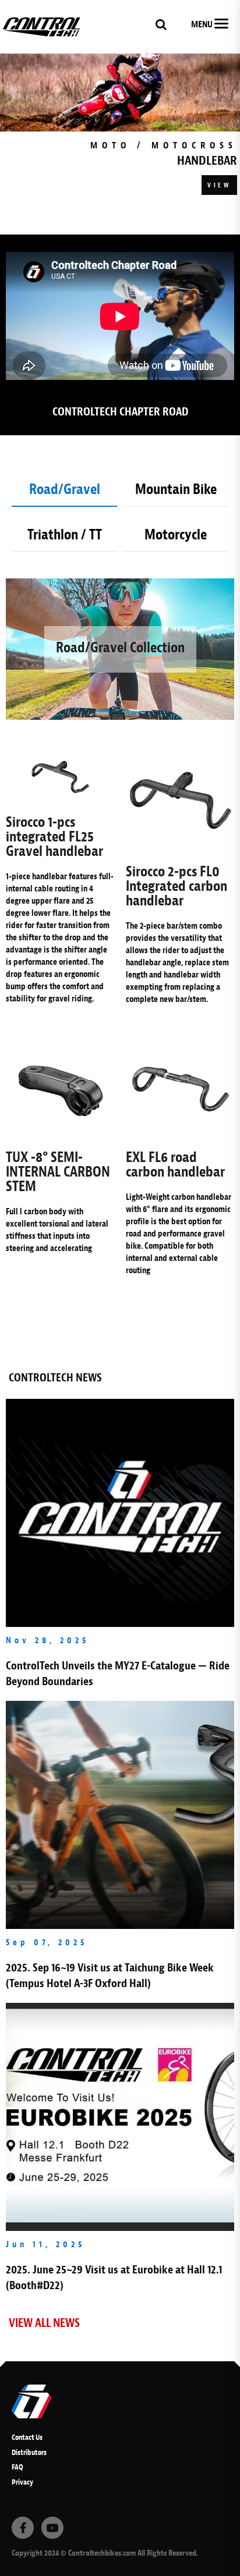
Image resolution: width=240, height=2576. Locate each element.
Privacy (22, 2482)
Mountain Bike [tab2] (176, 489)
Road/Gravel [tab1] (65, 489)
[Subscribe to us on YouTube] (52, 2528)
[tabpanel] (120, 125)
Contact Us (27, 2437)
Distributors (29, 2452)
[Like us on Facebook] (23, 2528)
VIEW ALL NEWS (44, 2323)
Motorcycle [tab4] (176, 535)
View (219, 185)
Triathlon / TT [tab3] (65, 535)
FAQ (17, 2467)
